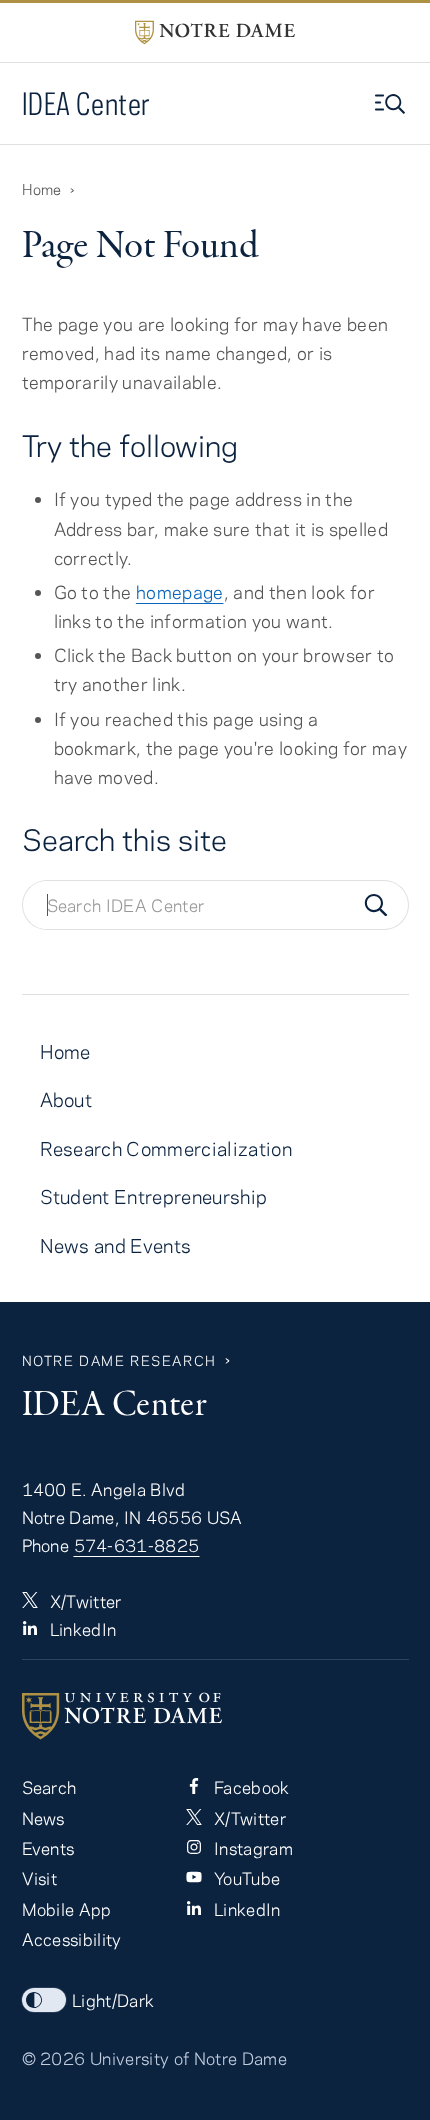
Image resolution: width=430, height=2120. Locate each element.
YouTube (245, 1878)
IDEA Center (86, 103)
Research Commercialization (166, 1148)
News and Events (116, 1245)
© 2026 (54, 2058)
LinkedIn (81, 1629)
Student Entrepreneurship (154, 1196)
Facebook (250, 1787)
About (66, 1099)
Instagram (251, 1848)
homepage (180, 592)
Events (48, 1848)
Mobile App (67, 1909)
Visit (40, 1878)
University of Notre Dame (188, 2058)
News (43, 1818)
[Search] (376, 905)
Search (49, 1787)
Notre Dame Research (119, 1360)
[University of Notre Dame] (215, 1716)
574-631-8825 (137, 1545)
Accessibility (72, 1939)
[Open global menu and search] (392, 104)
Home (42, 189)
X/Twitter (84, 1601)
